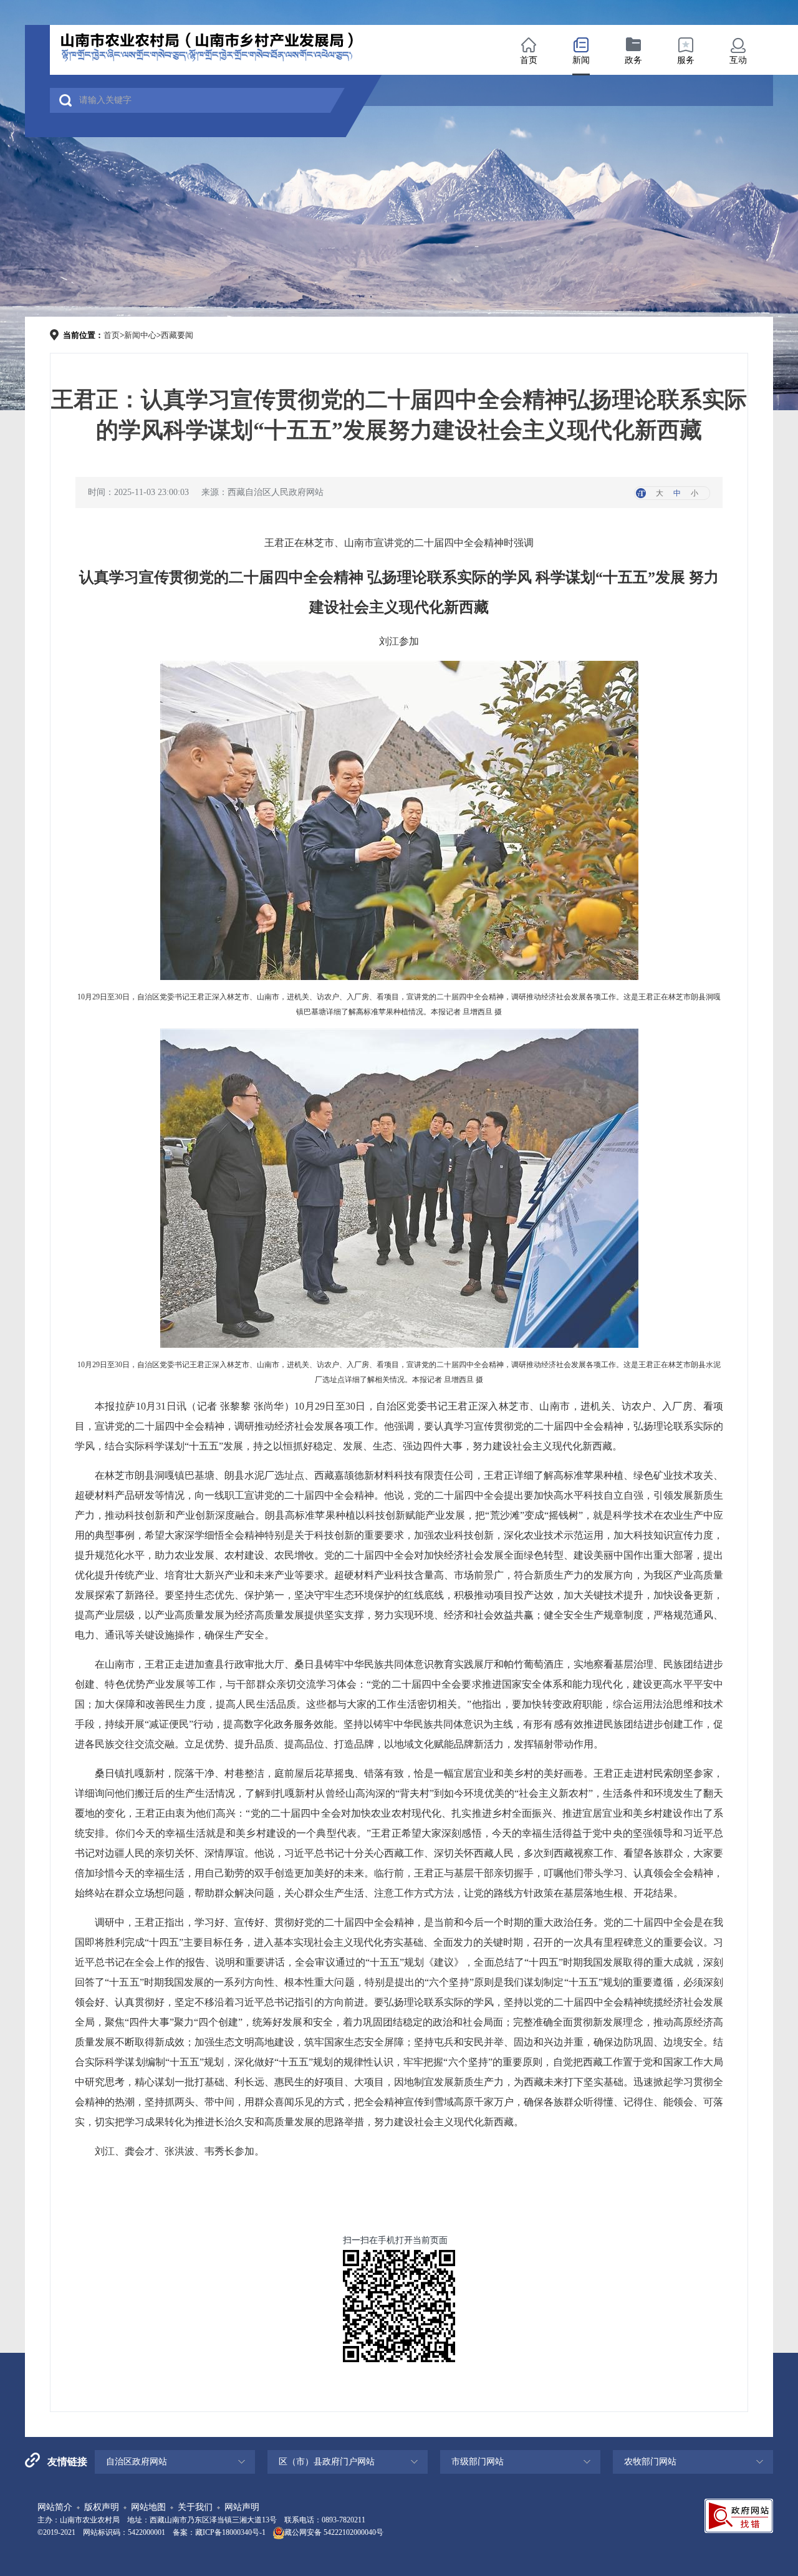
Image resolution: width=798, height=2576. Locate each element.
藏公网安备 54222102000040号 (334, 2532)
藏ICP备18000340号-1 (230, 2532)
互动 (738, 60)
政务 (633, 60)
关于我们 (195, 2507)
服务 (686, 60)
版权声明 (102, 2507)
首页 (529, 60)
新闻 (581, 60)
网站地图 (148, 2507)
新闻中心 (140, 335)
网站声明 (242, 2507)
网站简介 (55, 2507)
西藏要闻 (177, 335)
